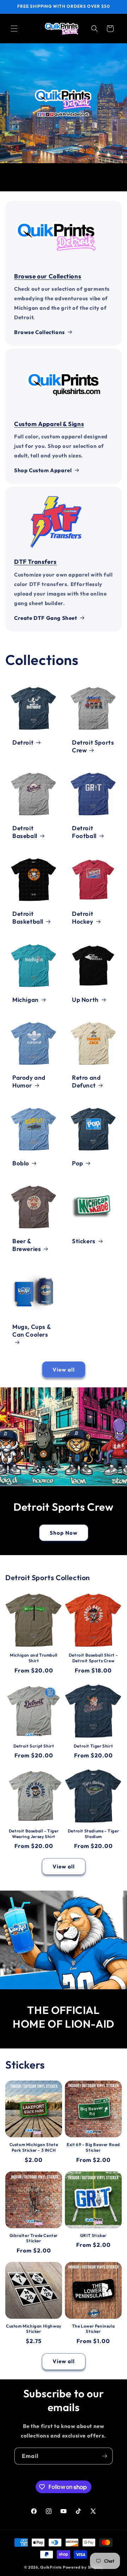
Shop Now (64, 1533)
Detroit (23, 742)
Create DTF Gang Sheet (46, 618)
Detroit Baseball (25, 832)
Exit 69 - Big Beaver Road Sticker (93, 2147)
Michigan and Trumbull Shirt (34, 1658)
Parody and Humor (29, 1081)
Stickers (84, 1241)
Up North (85, 1000)
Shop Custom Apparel (43, 470)
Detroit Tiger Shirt (93, 1746)
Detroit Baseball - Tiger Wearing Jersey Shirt (34, 1834)
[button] (14, 29)
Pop (78, 1163)
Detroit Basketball (28, 917)
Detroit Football (84, 832)
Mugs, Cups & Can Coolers (32, 1330)
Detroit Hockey (83, 917)
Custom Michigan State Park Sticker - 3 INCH (34, 2147)
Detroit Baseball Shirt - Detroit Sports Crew (93, 1658)
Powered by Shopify (83, 2567)
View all (64, 1370)
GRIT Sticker (93, 2235)
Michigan (26, 1000)
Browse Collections (40, 332)
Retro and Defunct (86, 1081)
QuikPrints (51, 2567)
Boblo (21, 1163)
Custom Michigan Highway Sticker (34, 2329)
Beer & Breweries (27, 1245)
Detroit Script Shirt (34, 1746)
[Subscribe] (104, 2456)
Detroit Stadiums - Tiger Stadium (93, 1834)
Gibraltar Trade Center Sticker (34, 2238)
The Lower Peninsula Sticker (93, 2329)
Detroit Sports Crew (93, 746)
